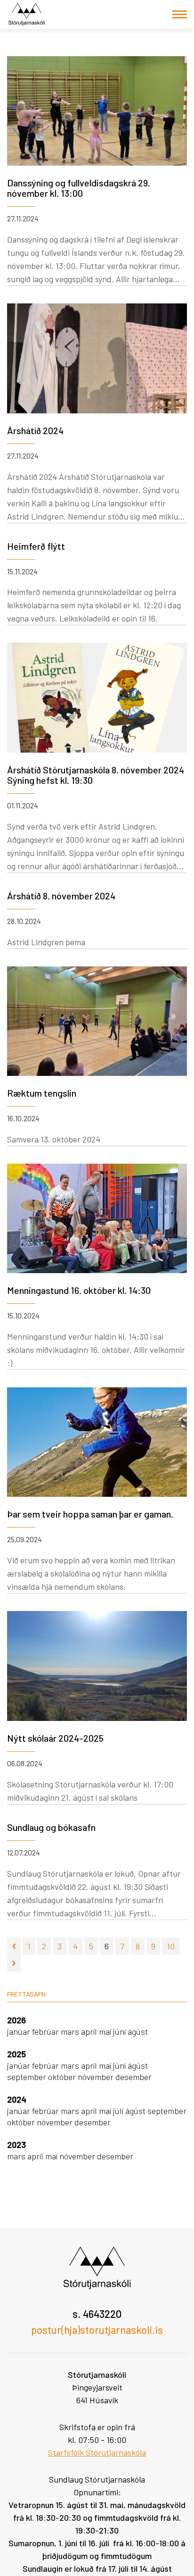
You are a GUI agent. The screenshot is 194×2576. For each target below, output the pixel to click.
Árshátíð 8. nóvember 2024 (61, 896)
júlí (119, 2111)
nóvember (97, 2077)
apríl (90, 2031)
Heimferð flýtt (36, 546)
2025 (16, 2054)
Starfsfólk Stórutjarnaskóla (97, 2452)
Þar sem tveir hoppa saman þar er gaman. (90, 1514)
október (63, 2077)
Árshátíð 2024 (35, 430)
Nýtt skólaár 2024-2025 (55, 1738)
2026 (16, 2020)
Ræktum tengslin (42, 1093)
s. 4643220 (97, 2314)
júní (120, 2031)
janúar (20, 2031)
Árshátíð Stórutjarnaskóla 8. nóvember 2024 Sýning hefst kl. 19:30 (96, 775)
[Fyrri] (14, 1946)
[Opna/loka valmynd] (180, 14)
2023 (16, 2145)
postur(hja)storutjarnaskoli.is (97, 2330)
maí (106, 2031)
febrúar (46, 2031)
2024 (17, 2099)
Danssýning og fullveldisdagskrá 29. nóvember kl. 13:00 (79, 188)
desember (133, 2077)
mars (71, 2031)
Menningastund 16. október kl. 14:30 (79, 1290)
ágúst (138, 2031)
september (28, 2077)
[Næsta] (14, 1963)
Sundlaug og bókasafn (51, 1827)
